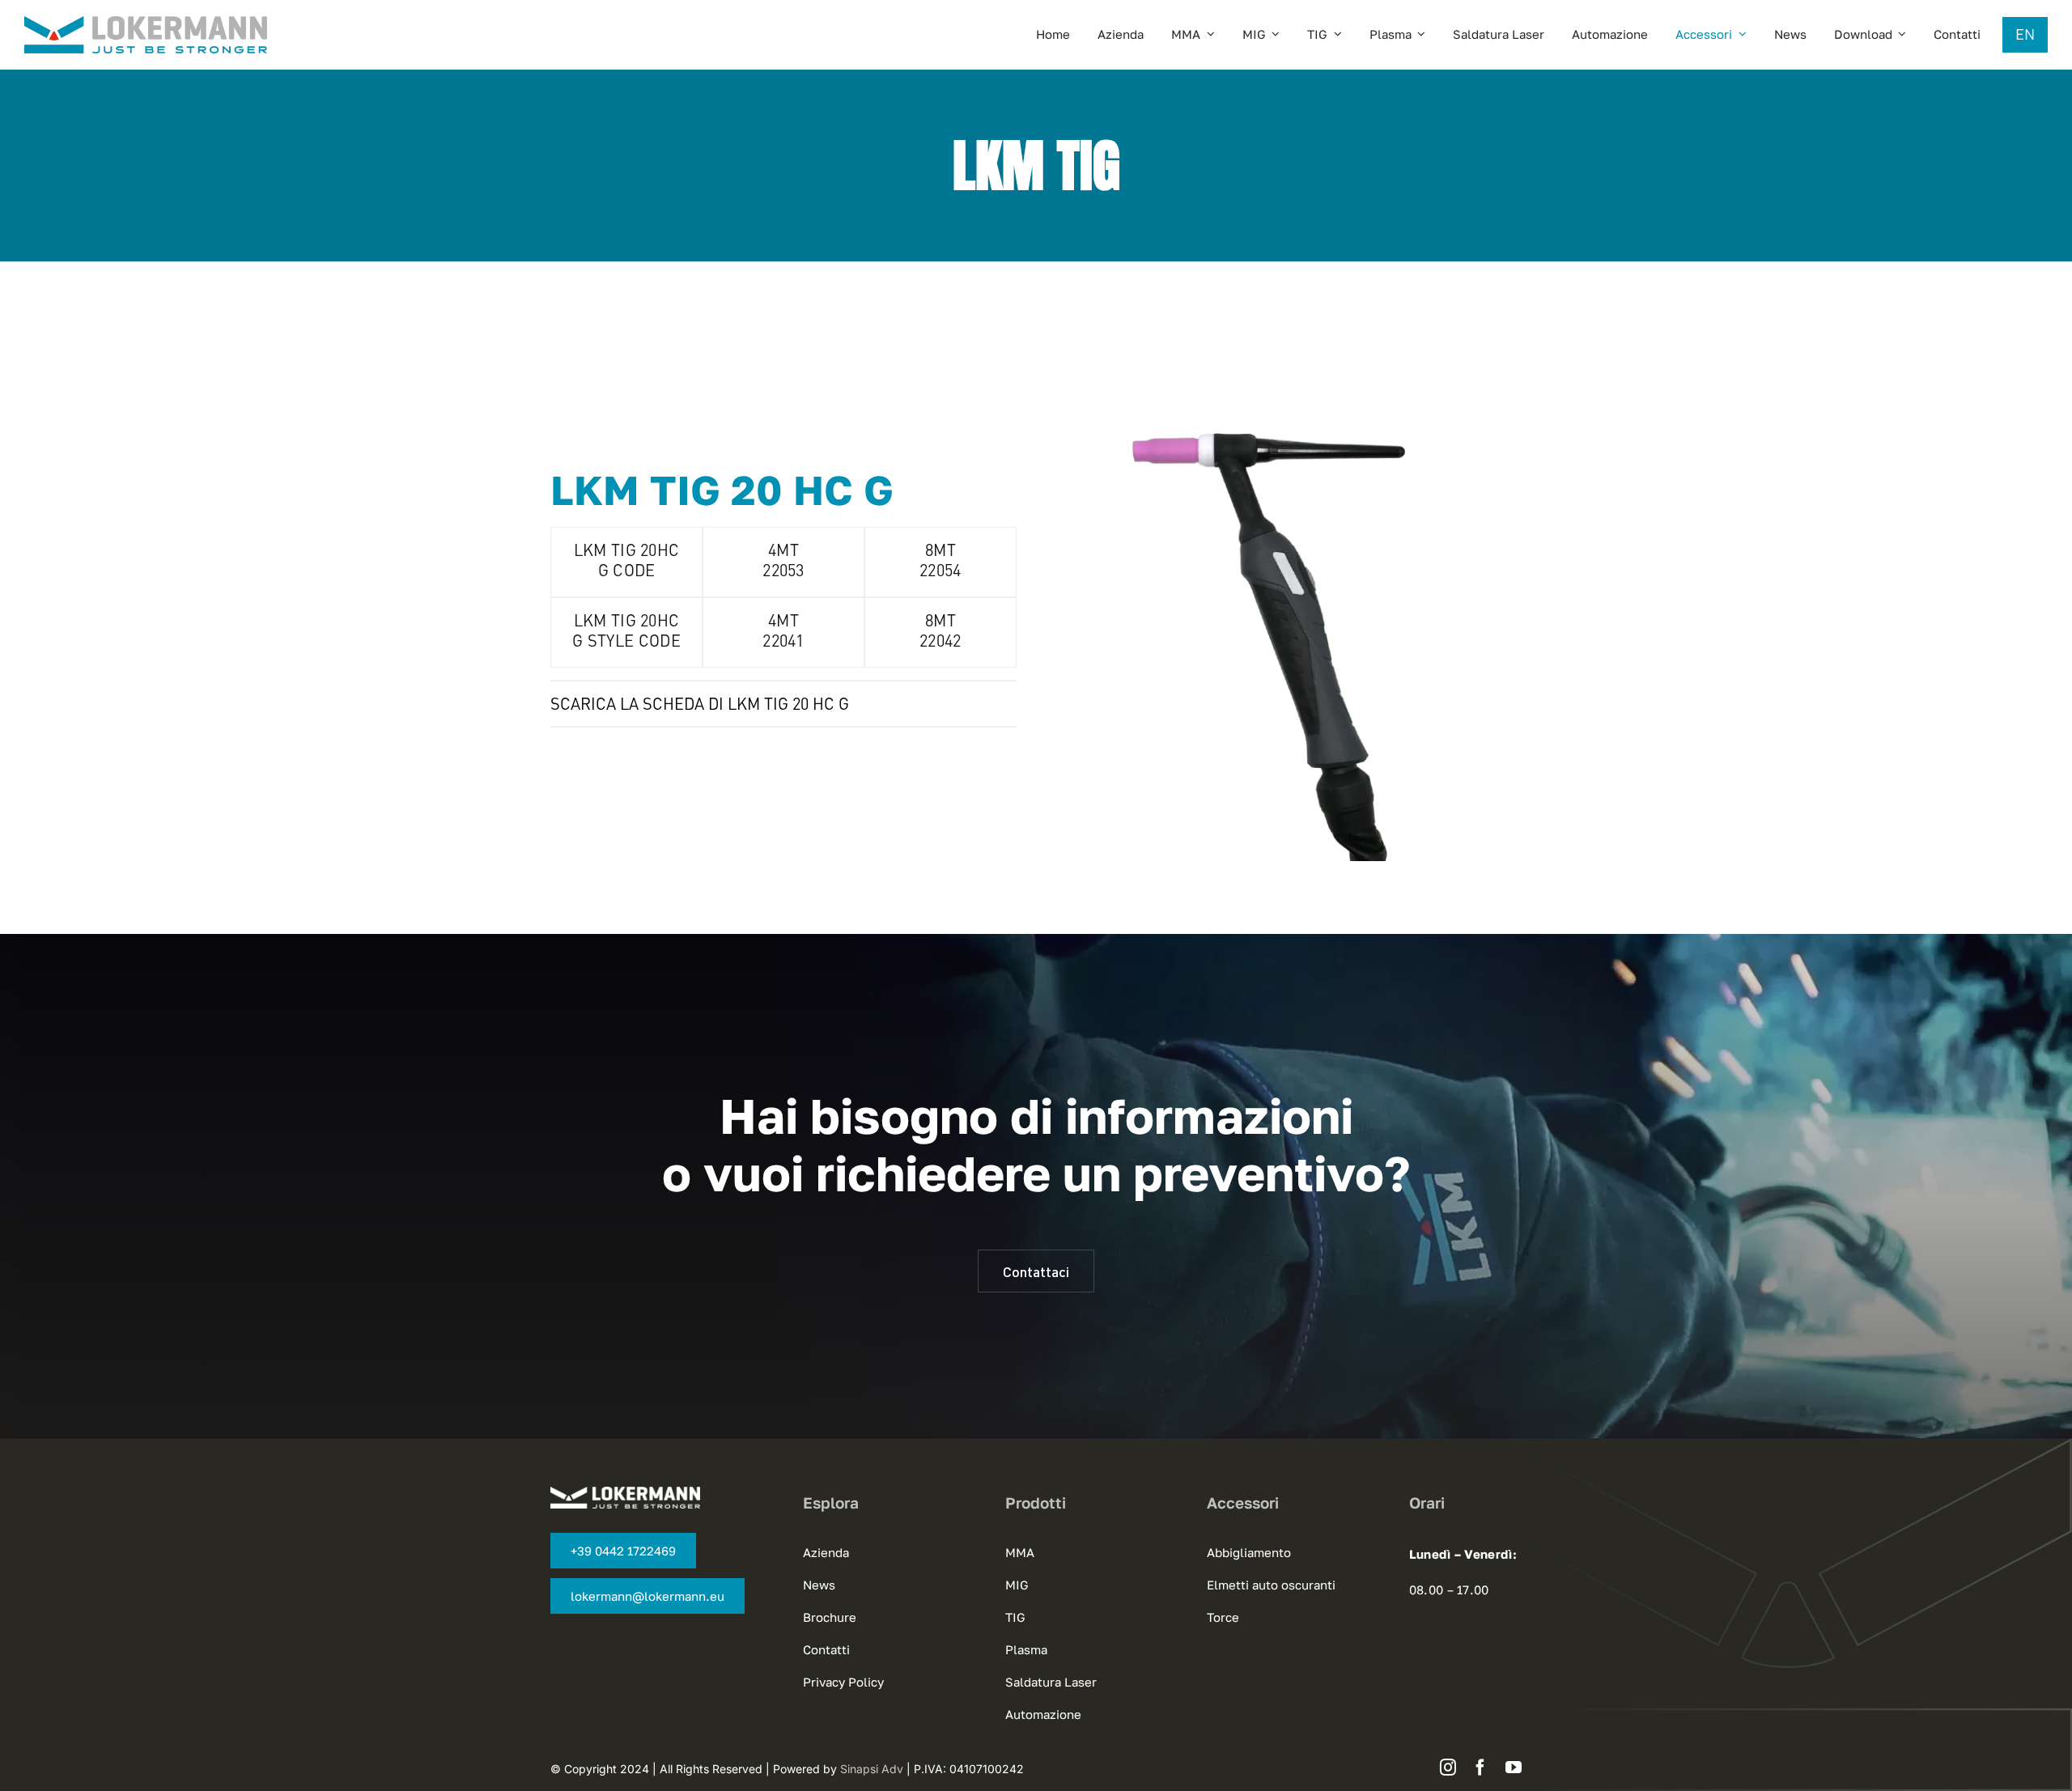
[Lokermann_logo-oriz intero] (146, 24)
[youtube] (1514, 1768)
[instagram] (1448, 1768)
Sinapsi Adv (872, 1769)
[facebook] (1480, 1768)
